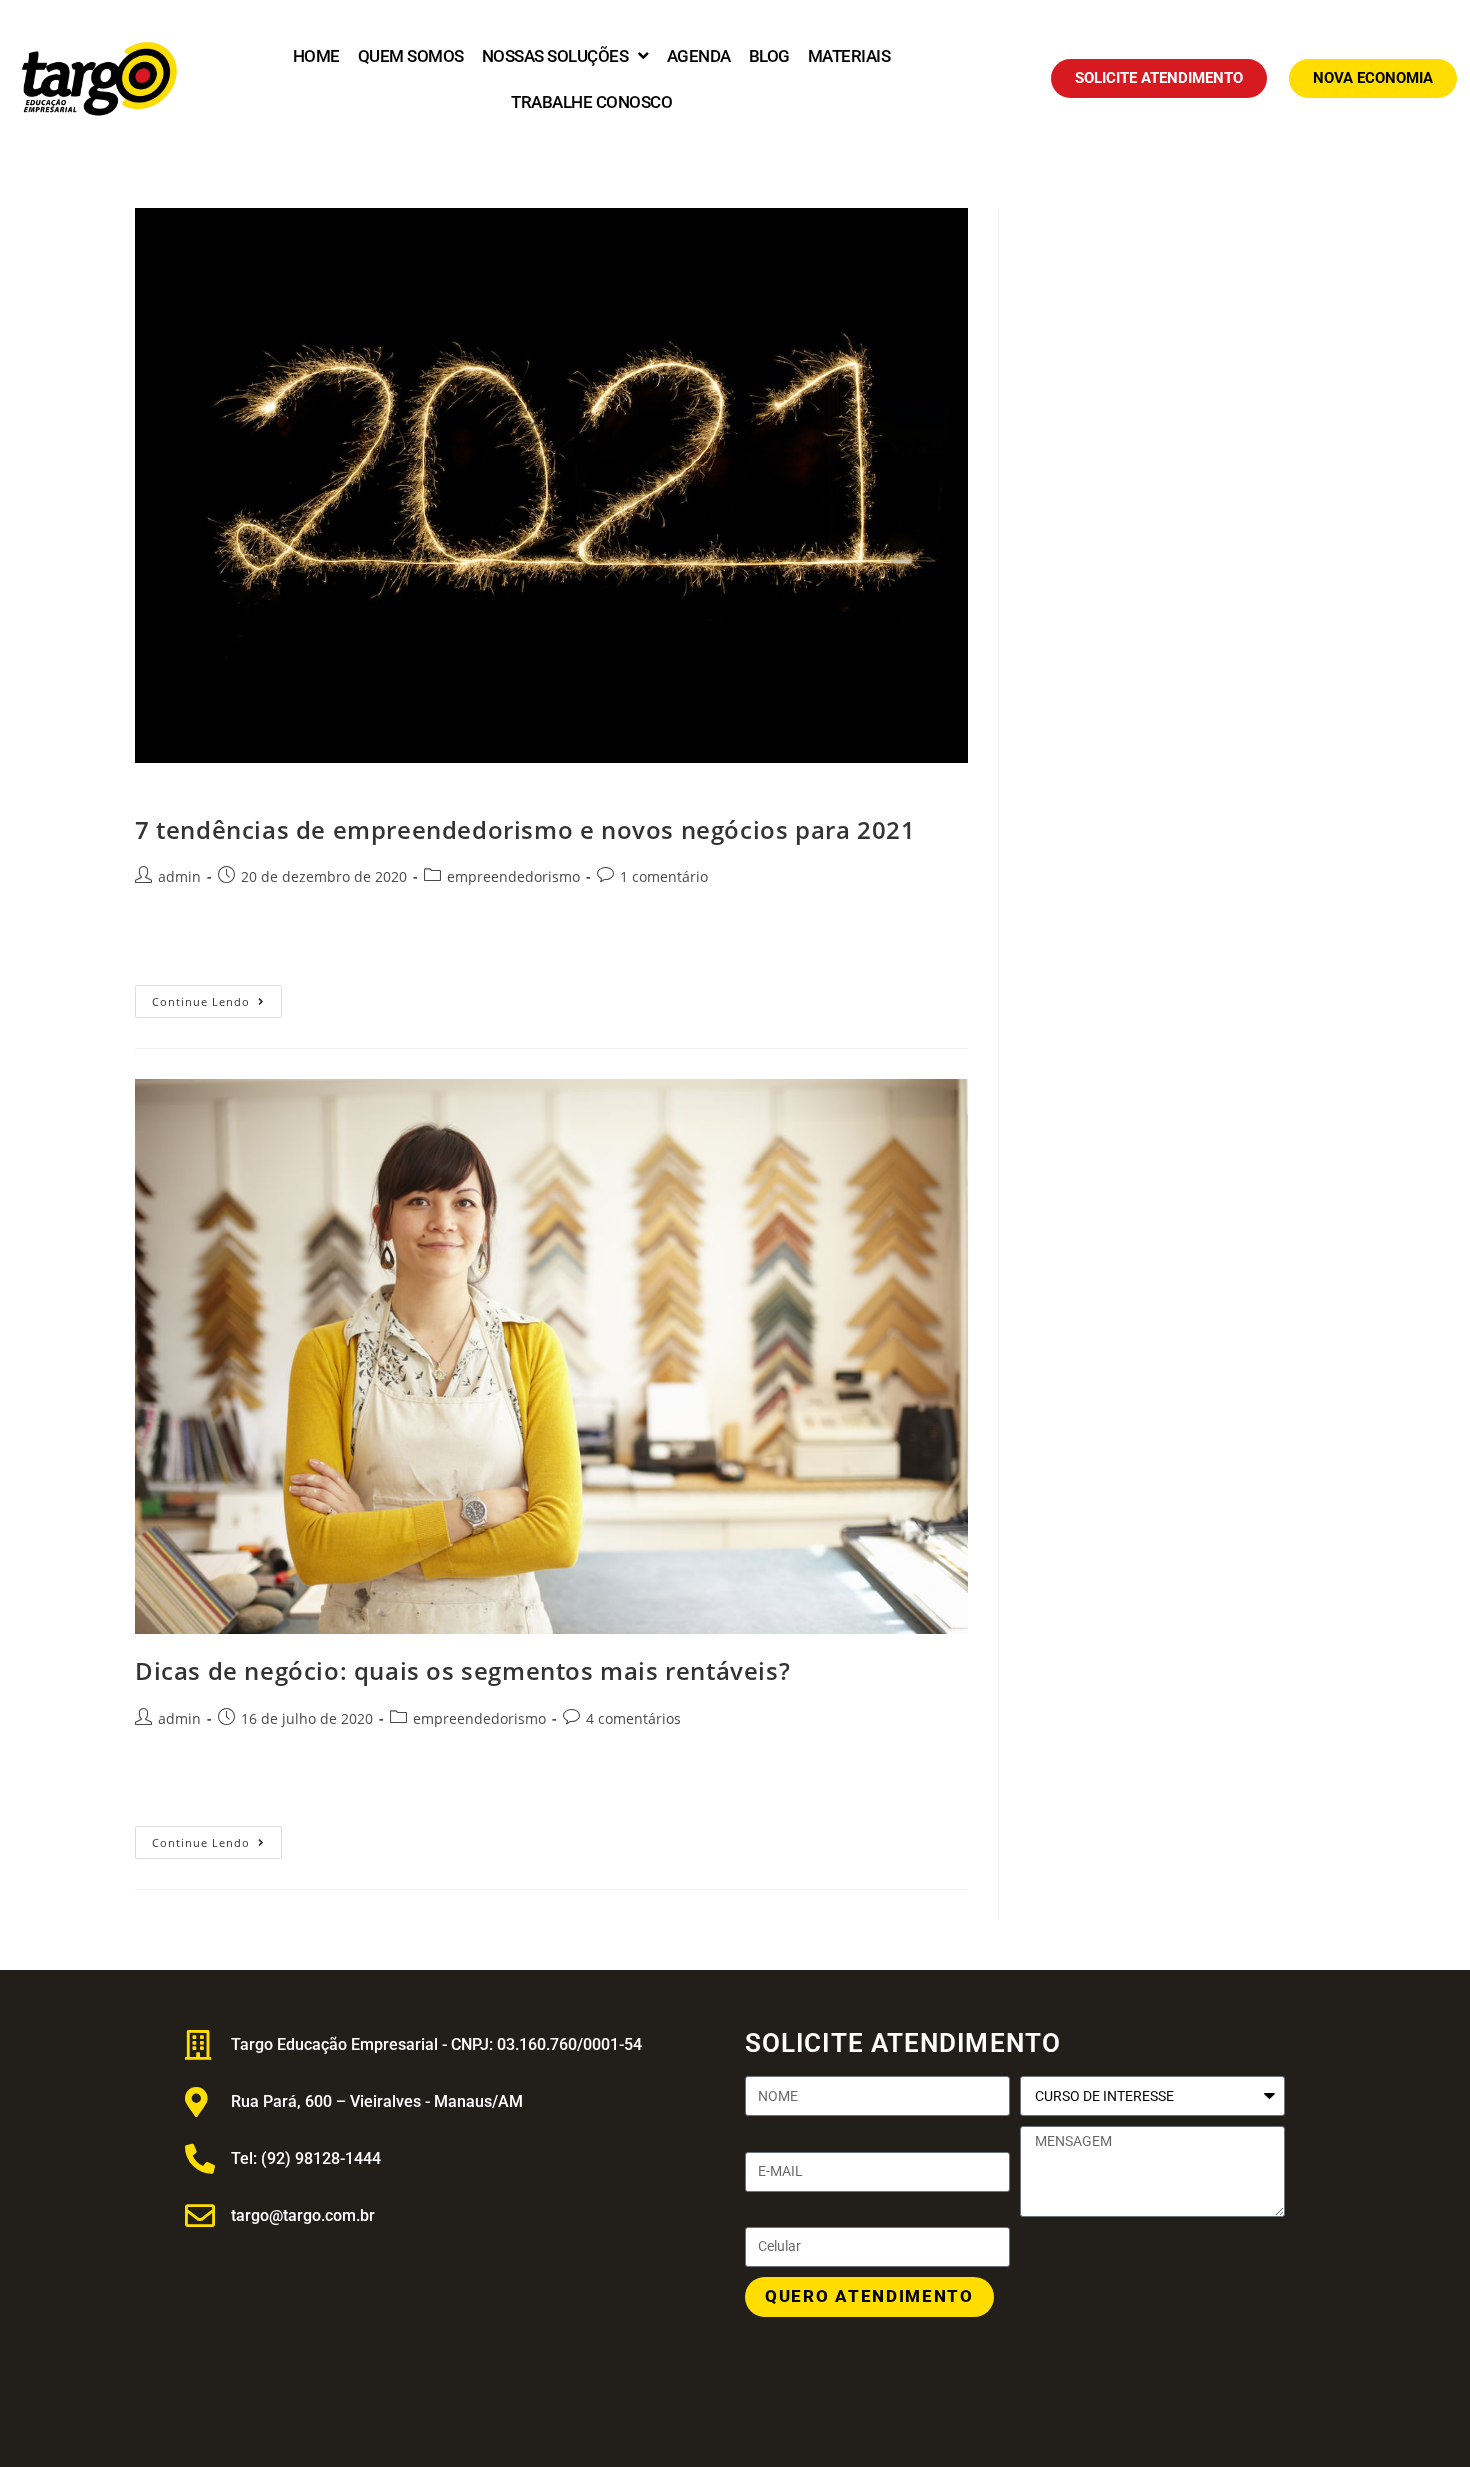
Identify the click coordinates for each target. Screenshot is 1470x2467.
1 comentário (664, 876)
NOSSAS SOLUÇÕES (555, 56)
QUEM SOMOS (411, 56)
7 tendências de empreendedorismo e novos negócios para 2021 (525, 829)
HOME (316, 56)
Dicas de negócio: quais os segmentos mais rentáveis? (462, 1670)
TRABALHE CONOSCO (591, 102)
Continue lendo (217, 997)
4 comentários (633, 1718)
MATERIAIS (849, 56)
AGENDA (699, 56)
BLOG (769, 56)
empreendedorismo (513, 876)
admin (179, 876)
